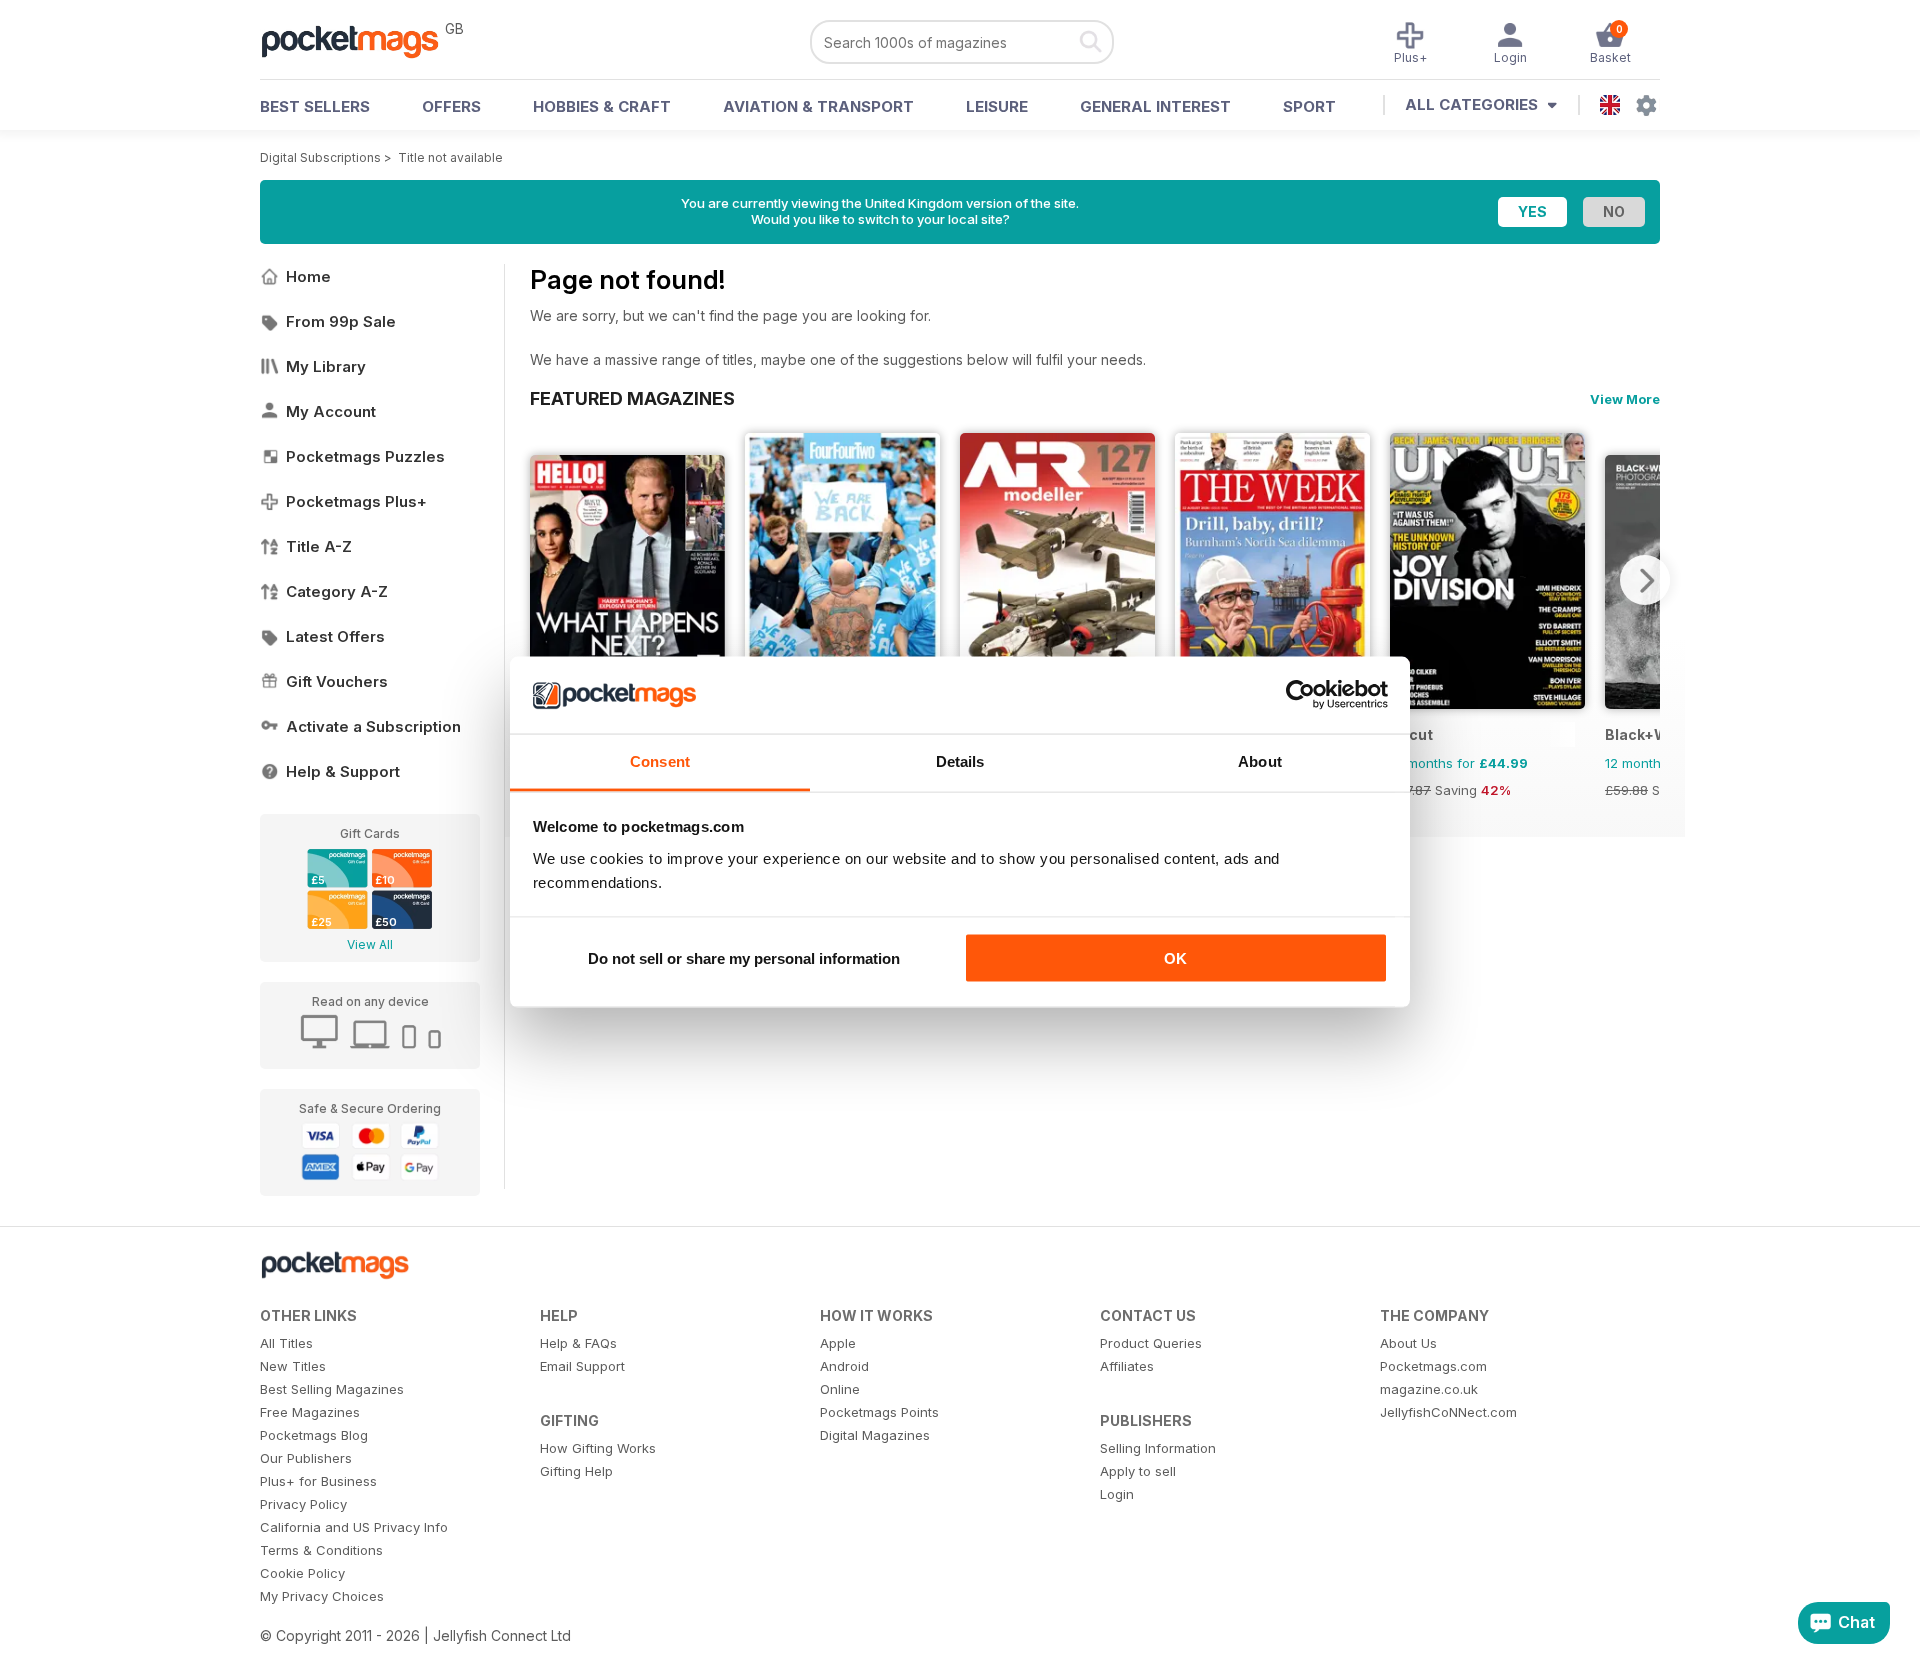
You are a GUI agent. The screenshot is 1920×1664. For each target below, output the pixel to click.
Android (844, 1366)
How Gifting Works (598, 1448)
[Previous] (545, 580)
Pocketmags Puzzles (365, 456)
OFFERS (451, 106)
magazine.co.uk (1429, 1389)
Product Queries (1151, 1343)
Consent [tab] (660, 760)
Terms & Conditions (321, 1550)
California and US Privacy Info (354, 1527)
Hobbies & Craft (602, 106)
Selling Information (1158, 1448)
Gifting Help (576, 1471)
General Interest (1155, 106)
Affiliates (1127, 1366)
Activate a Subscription (373, 726)
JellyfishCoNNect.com (1448, 1412)
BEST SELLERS (315, 106)
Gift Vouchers (337, 681)
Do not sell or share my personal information (744, 958)
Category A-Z (337, 591)
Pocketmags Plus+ (356, 501)
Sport (1309, 106)
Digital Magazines (875, 1435)
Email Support (582, 1366)
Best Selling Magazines (332, 1389)
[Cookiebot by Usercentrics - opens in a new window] (1300, 695)
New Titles (293, 1366)
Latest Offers (335, 636)
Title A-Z (319, 546)
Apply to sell (1138, 1471)
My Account (331, 411)
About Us (1408, 1343)
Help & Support (343, 771)
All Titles (286, 1343)
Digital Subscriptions (320, 157)
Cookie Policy (302, 1573)
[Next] (1645, 580)
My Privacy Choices (322, 1596)
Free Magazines (310, 1412)
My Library (326, 366)
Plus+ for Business (318, 1481)
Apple (838, 1343)
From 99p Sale (341, 321)
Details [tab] (960, 760)
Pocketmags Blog (314, 1435)
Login (1117, 1494)
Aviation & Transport (818, 106)
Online (840, 1389)
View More (1625, 399)
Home (308, 276)
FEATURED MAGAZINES (632, 398)
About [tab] (1260, 760)
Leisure (997, 106)
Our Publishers (306, 1458)
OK (1175, 958)
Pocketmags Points (879, 1412)
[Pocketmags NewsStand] (360, 40)
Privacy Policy (303, 1504)
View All (370, 944)
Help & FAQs (578, 1343)
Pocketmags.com (1433, 1366)
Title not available (450, 157)
